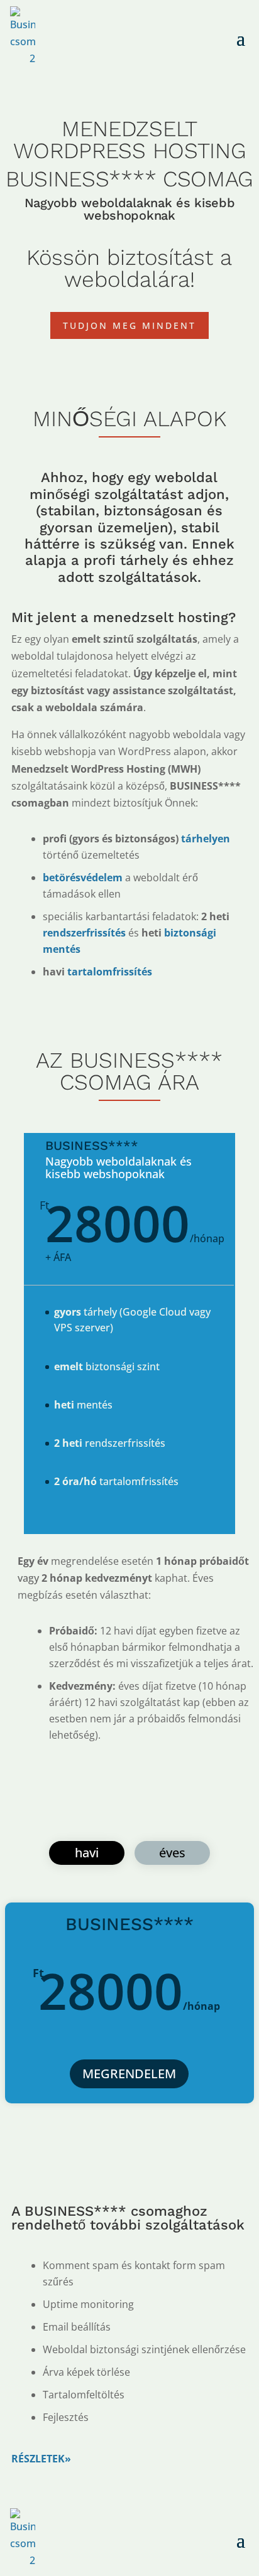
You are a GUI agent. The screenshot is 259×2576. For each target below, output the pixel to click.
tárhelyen (204, 839)
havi (87, 1853)
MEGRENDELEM (129, 2074)
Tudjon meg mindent (129, 325)
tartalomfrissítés (110, 972)
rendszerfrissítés (84, 933)
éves (172, 1853)
